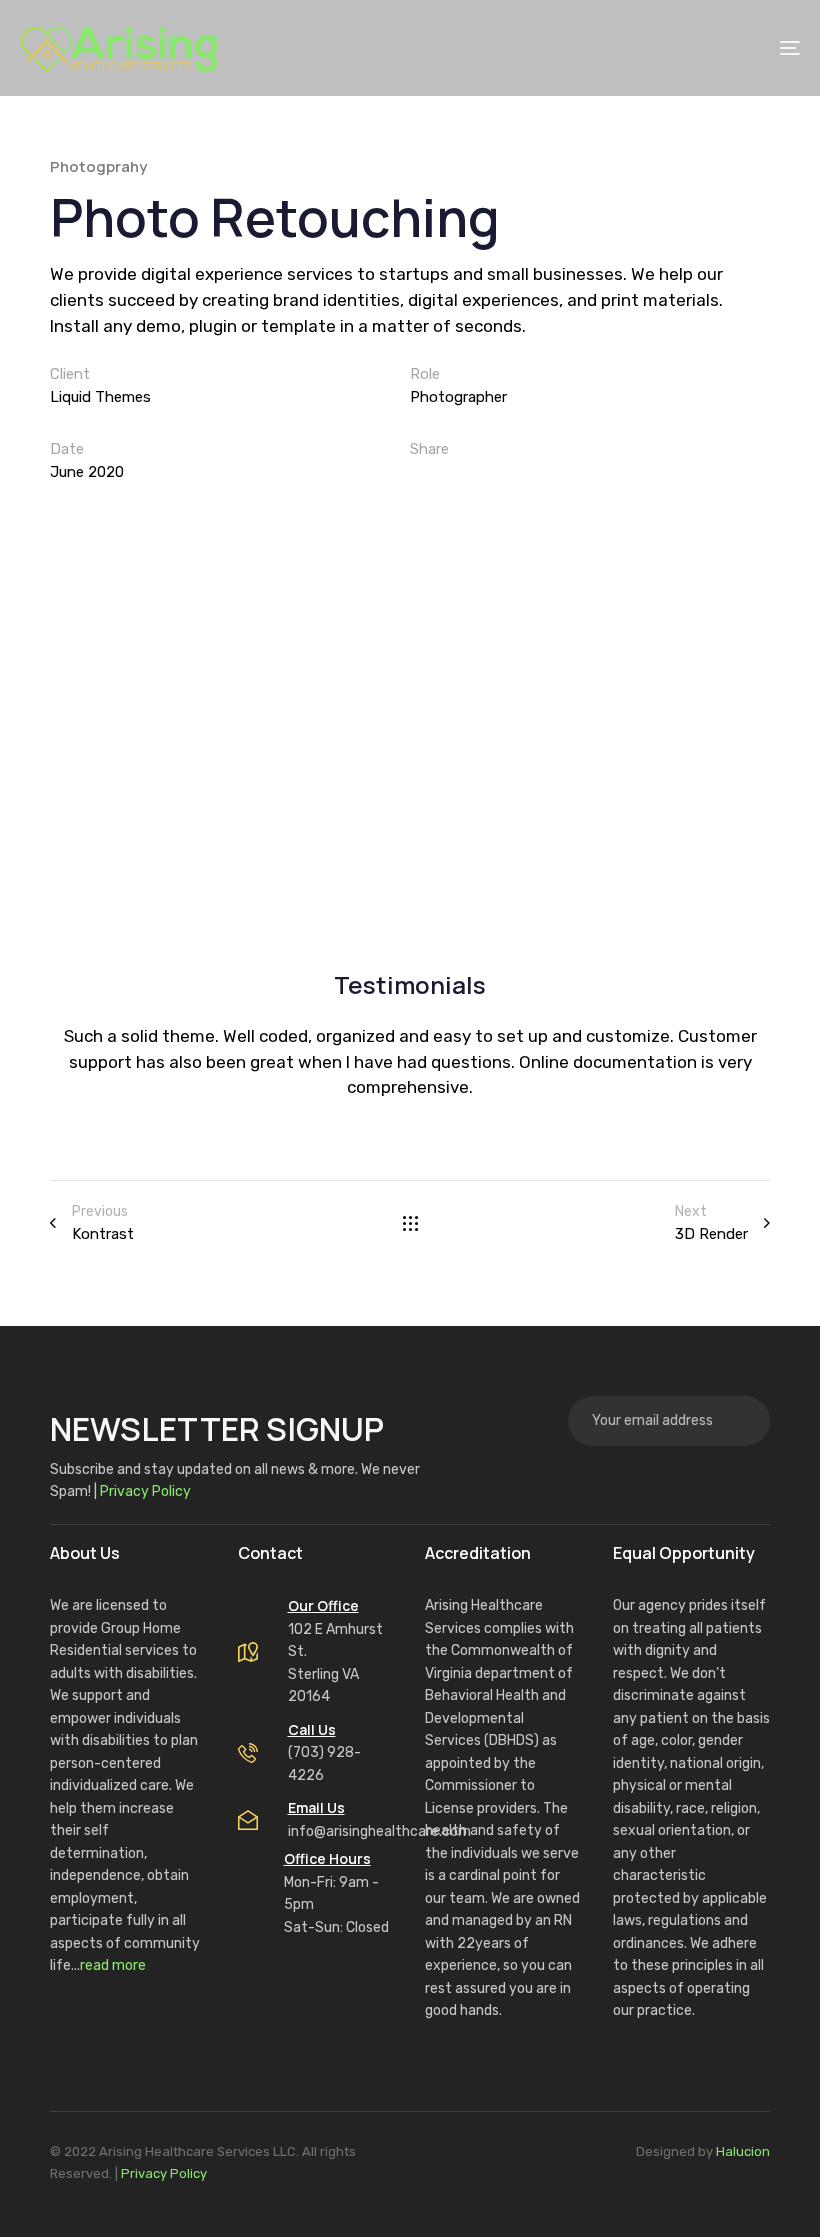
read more (113, 1965)
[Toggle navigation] (748, 48)
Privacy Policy (145, 1491)
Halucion (743, 2151)
